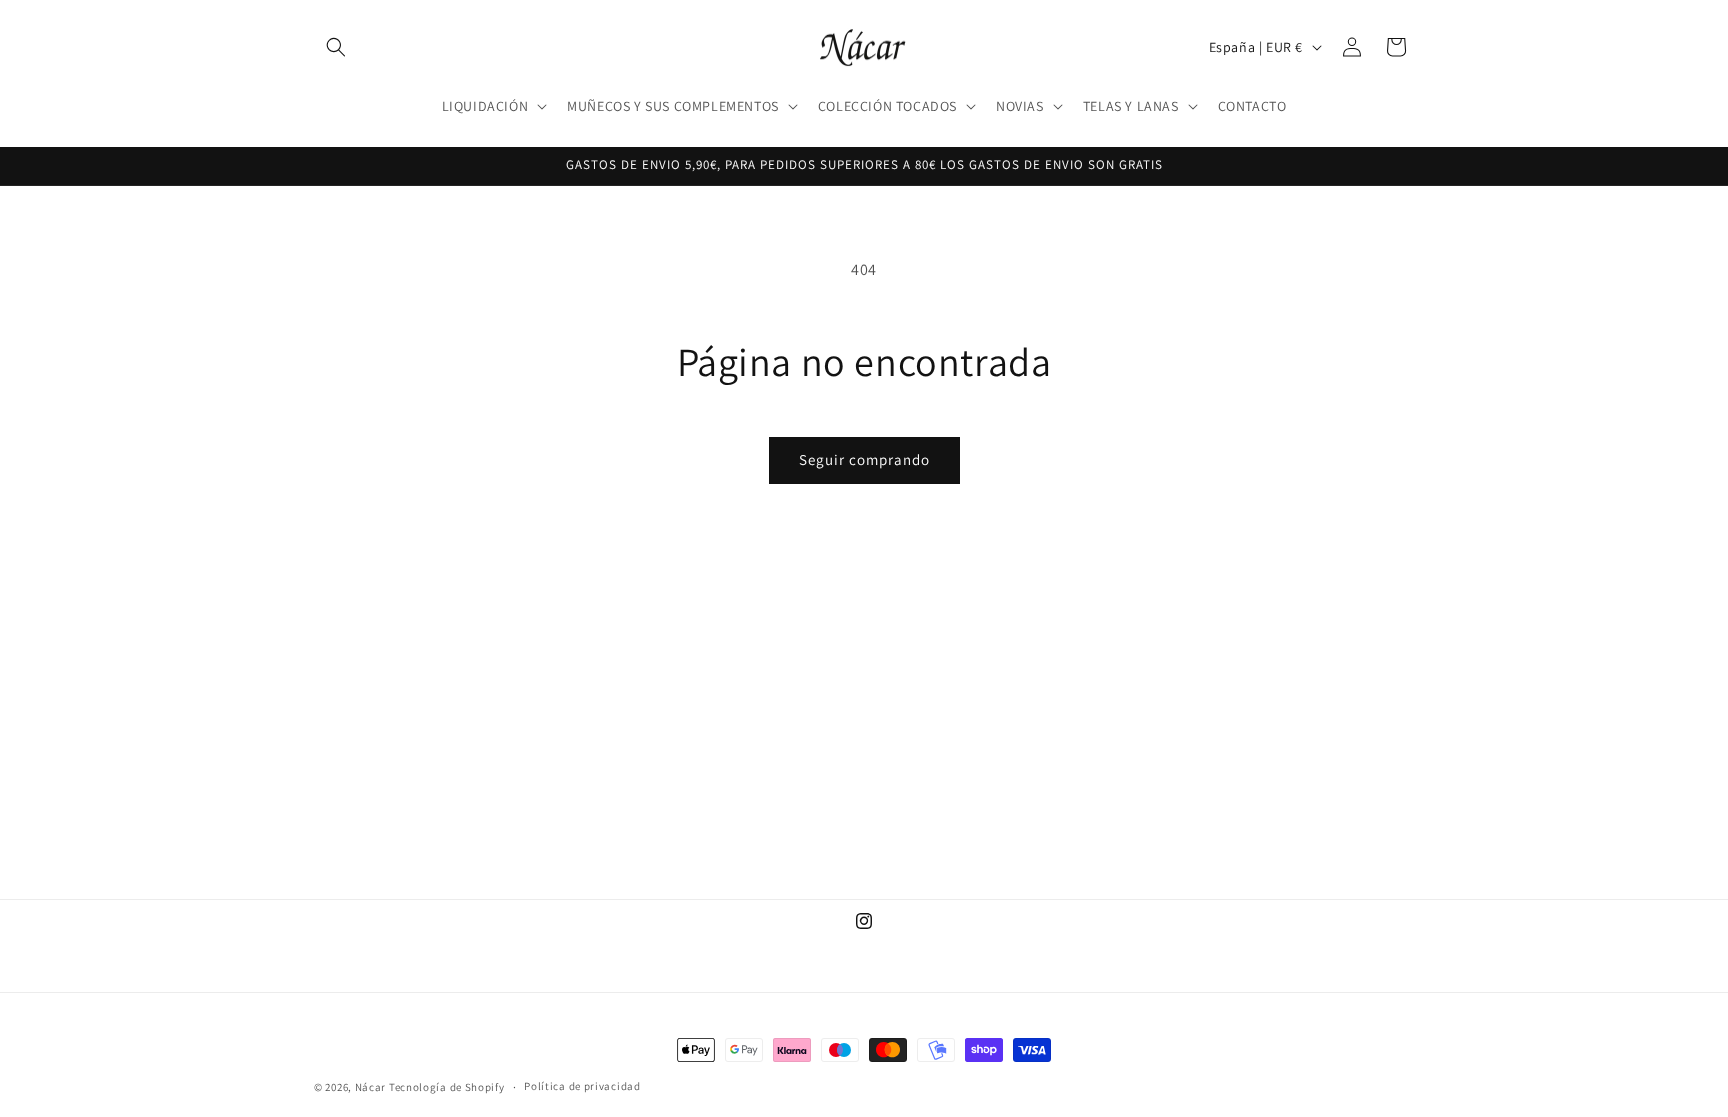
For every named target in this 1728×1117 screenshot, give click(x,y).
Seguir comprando (864, 459)
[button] (336, 47)
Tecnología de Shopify (447, 1087)
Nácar (372, 1087)
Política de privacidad (582, 1086)
